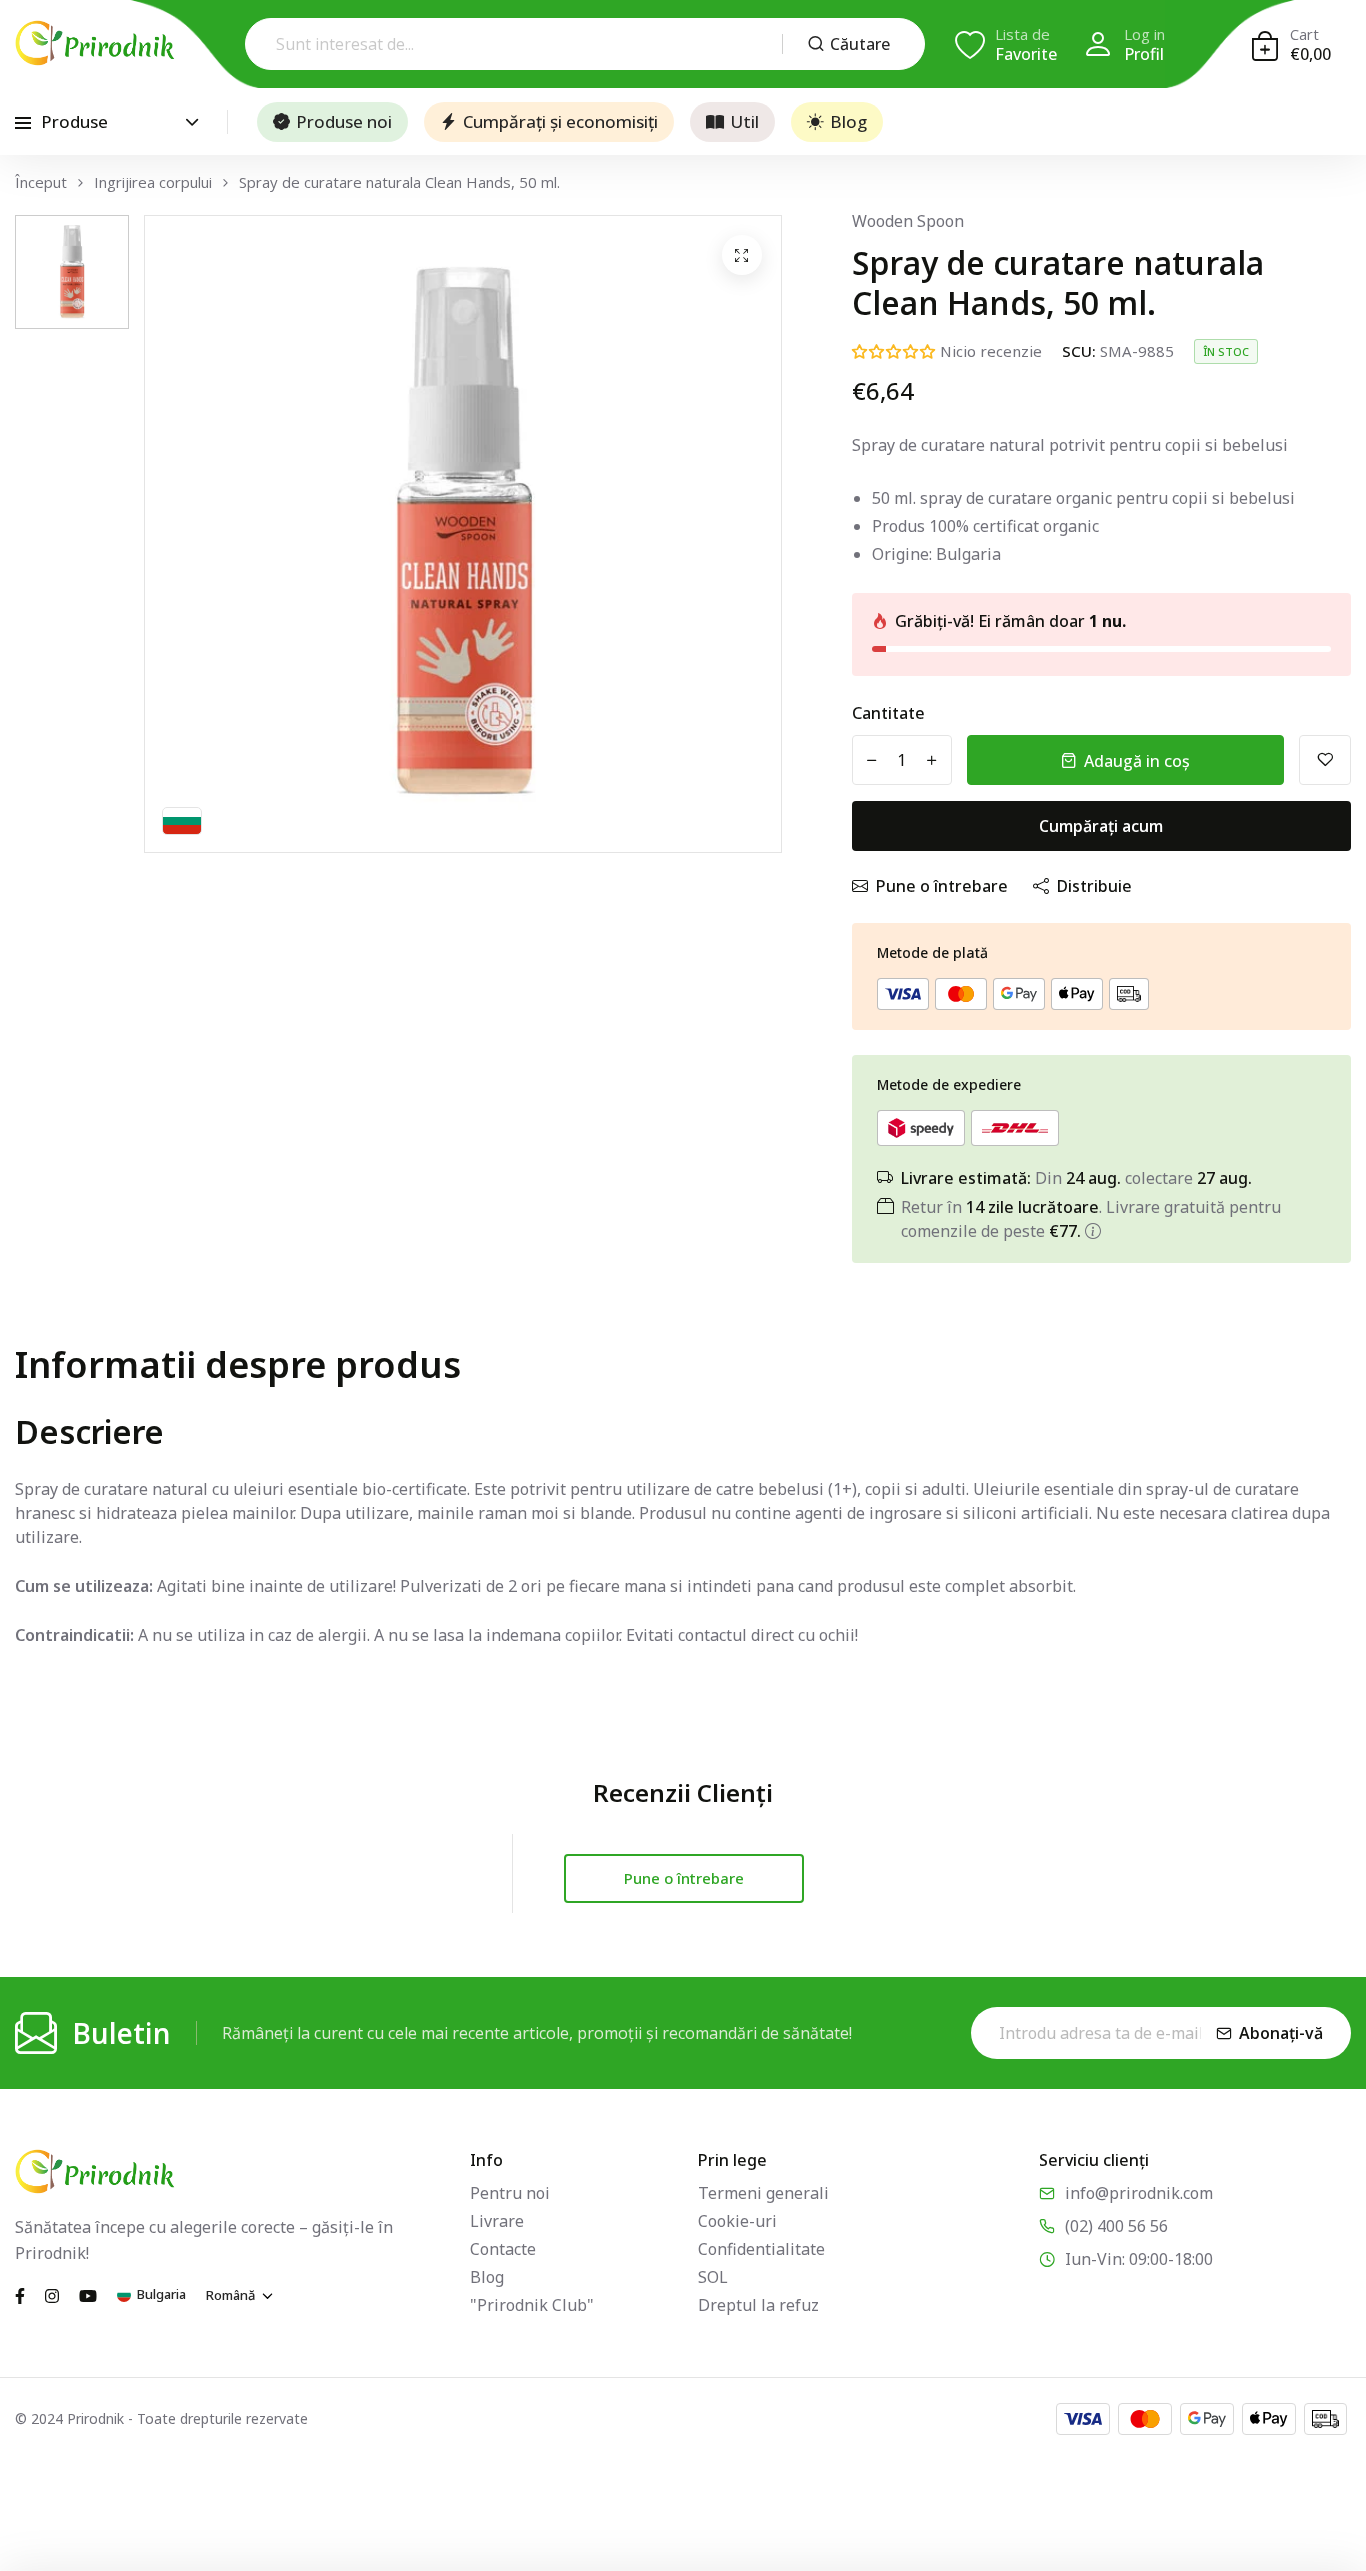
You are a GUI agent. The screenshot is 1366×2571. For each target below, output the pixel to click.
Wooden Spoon (908, 221)
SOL (713, 2277)
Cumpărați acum (1101, 826)
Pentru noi (510, 2193)
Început (41, 182)
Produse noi (344, 121)
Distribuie (1094, 886)
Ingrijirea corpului (153, 182)
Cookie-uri (737, 2221)
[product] (742, 255)
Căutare (860, 44)
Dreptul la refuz (758, 2305)
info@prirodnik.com (1139, 2193)
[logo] (95, 43)
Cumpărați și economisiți (560, 121)
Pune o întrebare (942, 886)
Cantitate (888, 713)
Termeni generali (763, 2193)
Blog (848, 121)
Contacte (503, 2249)
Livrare (497, 2221)
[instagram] (52, 2294)
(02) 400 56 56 (1116, 2226)
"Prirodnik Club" (532, 2305)
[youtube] (88, 2294)
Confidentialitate (761, 2249)
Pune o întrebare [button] (684, 1878)
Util (744, 121)
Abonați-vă (1281, 2033)
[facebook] (20, 2294)
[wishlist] (1325, 760)
